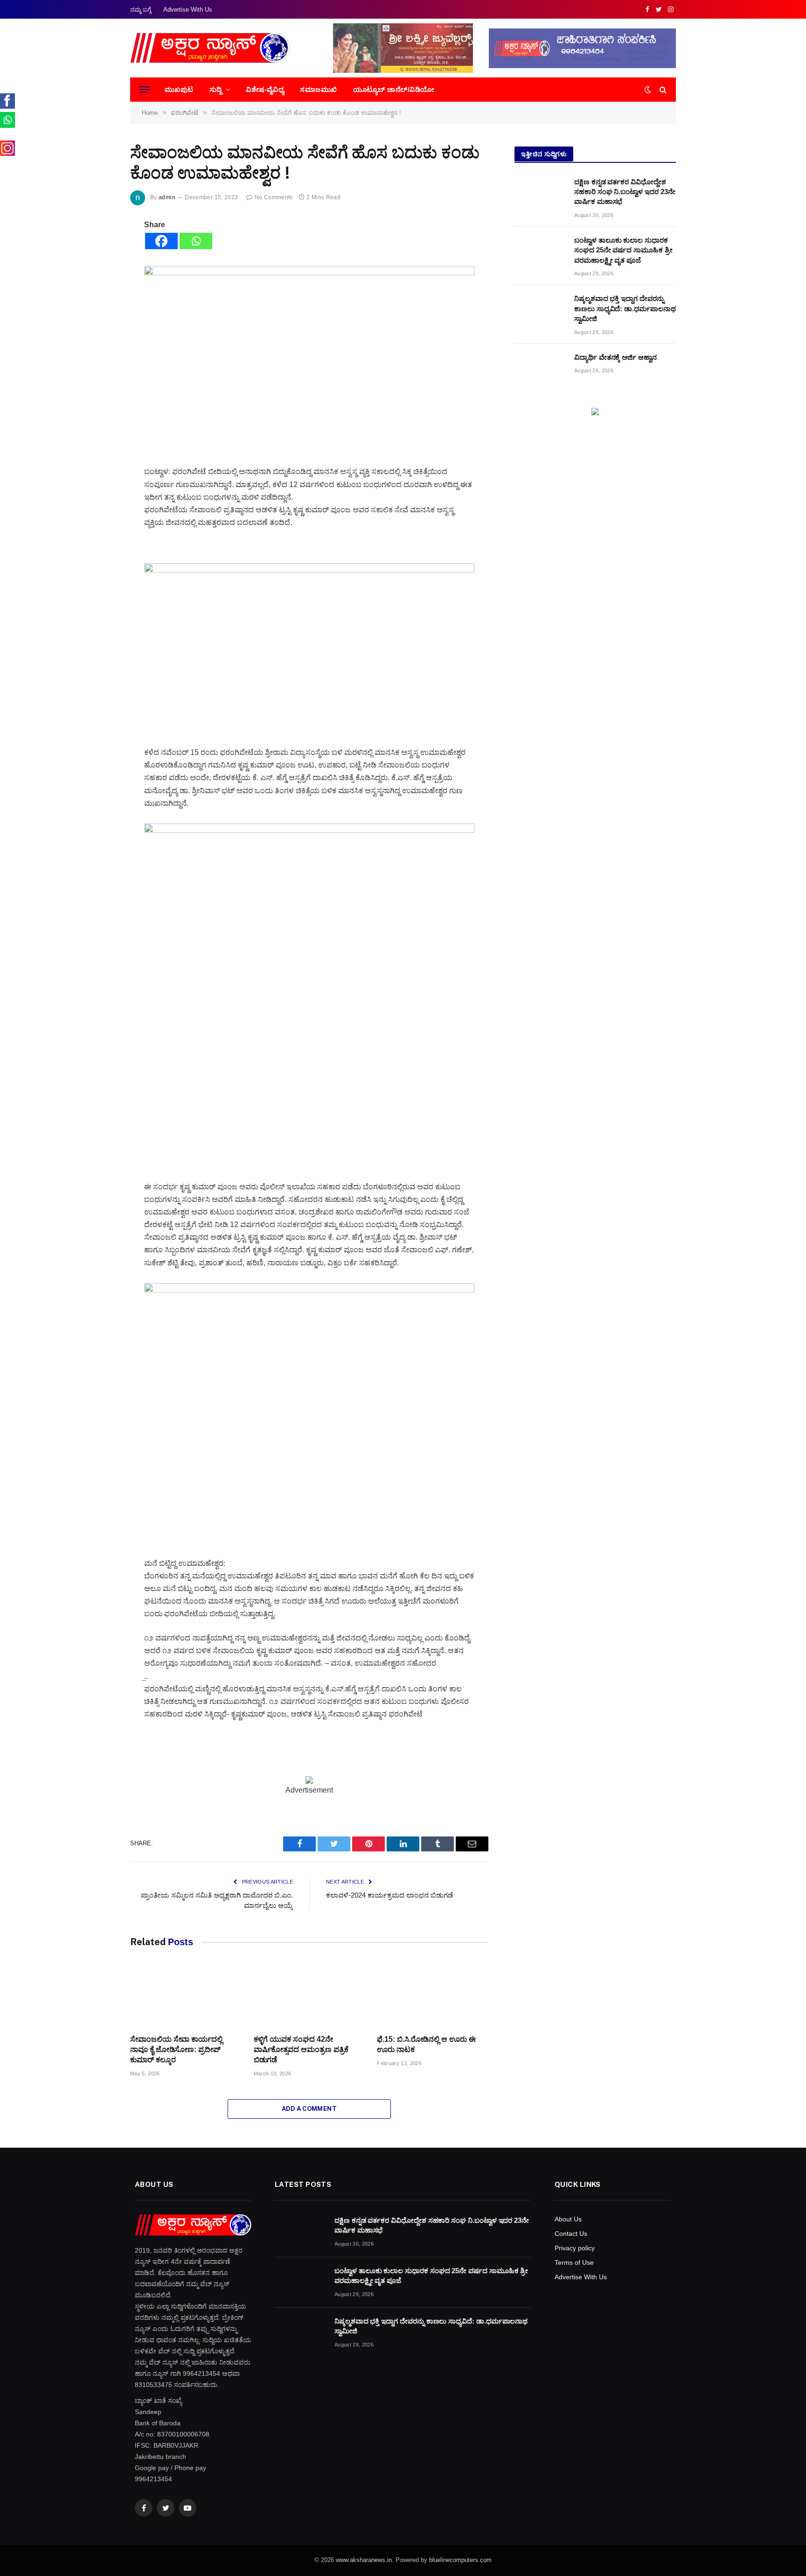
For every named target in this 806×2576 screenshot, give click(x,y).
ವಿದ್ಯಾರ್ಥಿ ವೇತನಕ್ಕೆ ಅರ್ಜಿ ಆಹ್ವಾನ (615, 357)
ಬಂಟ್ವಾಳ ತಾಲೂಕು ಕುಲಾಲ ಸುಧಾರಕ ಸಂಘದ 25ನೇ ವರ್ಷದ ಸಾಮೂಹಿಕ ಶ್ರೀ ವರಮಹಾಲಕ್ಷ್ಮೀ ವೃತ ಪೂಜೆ (623, 250)
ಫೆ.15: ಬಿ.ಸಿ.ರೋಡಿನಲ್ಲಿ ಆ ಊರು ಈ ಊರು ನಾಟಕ (426, 2044)
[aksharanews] (210, 48)
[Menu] (145, 90)
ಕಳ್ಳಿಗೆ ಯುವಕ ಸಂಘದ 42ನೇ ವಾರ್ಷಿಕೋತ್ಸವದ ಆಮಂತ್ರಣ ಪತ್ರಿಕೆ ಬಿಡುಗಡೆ (301, 2049)
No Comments (274, 197)
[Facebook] (161, 241)
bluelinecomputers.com (460, 2560)
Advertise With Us (188, 10)
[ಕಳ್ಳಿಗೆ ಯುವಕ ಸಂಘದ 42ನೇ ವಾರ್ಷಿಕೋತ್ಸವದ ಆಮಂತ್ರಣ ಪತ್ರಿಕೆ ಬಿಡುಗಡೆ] (309, 1996)
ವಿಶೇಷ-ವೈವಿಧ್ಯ (265, 89)
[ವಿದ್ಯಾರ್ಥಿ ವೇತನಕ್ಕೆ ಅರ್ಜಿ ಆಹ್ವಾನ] (540, 369)
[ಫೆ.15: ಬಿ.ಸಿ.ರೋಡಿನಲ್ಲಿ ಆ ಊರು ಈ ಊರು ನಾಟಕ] (433, 1996)
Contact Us (571, 2234)
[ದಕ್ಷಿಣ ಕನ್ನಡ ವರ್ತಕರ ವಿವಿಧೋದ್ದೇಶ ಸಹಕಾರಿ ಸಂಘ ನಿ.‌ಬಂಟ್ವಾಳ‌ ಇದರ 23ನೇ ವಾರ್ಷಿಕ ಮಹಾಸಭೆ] (540, 194)
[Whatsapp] (196, 241)
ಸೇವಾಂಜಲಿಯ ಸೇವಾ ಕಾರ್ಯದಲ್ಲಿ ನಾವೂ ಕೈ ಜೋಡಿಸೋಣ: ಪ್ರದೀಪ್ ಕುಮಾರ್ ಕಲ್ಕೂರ (176, 2049)
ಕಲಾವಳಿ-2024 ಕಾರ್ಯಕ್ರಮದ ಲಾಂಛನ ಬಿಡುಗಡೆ (389, 1895)
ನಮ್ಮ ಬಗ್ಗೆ (141, 10)
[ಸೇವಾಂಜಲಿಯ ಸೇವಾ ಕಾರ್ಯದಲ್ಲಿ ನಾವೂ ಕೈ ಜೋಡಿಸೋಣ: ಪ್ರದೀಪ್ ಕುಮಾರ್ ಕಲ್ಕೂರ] (186, 1996)
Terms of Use (574, 2262)
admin (167, 197)
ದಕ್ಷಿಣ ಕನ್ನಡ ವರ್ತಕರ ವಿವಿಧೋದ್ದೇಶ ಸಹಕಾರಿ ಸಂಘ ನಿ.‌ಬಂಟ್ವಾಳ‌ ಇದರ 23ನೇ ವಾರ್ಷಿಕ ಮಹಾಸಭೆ (625, 192)
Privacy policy (575, 2248)
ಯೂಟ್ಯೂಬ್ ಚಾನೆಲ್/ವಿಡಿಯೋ (394, 89)
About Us (568, 2219)
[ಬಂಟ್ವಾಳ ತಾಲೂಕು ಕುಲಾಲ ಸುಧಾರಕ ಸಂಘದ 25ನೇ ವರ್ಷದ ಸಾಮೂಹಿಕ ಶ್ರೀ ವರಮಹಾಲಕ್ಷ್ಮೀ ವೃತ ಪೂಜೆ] (540, 252)
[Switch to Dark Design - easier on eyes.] (648, 90)
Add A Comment (309, 2109)
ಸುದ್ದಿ (216, 89)
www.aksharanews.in (364, 2560)
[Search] (662, 90)
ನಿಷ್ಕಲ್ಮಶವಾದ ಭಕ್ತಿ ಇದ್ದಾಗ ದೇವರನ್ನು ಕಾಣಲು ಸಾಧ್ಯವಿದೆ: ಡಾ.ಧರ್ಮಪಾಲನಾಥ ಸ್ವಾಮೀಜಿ (625, 308)
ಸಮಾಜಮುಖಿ (318, 89)
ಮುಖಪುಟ (179, 89)
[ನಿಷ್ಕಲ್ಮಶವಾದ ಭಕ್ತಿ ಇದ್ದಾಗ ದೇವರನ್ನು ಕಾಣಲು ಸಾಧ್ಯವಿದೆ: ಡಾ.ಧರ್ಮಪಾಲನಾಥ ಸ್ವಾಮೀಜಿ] (540, 310)
